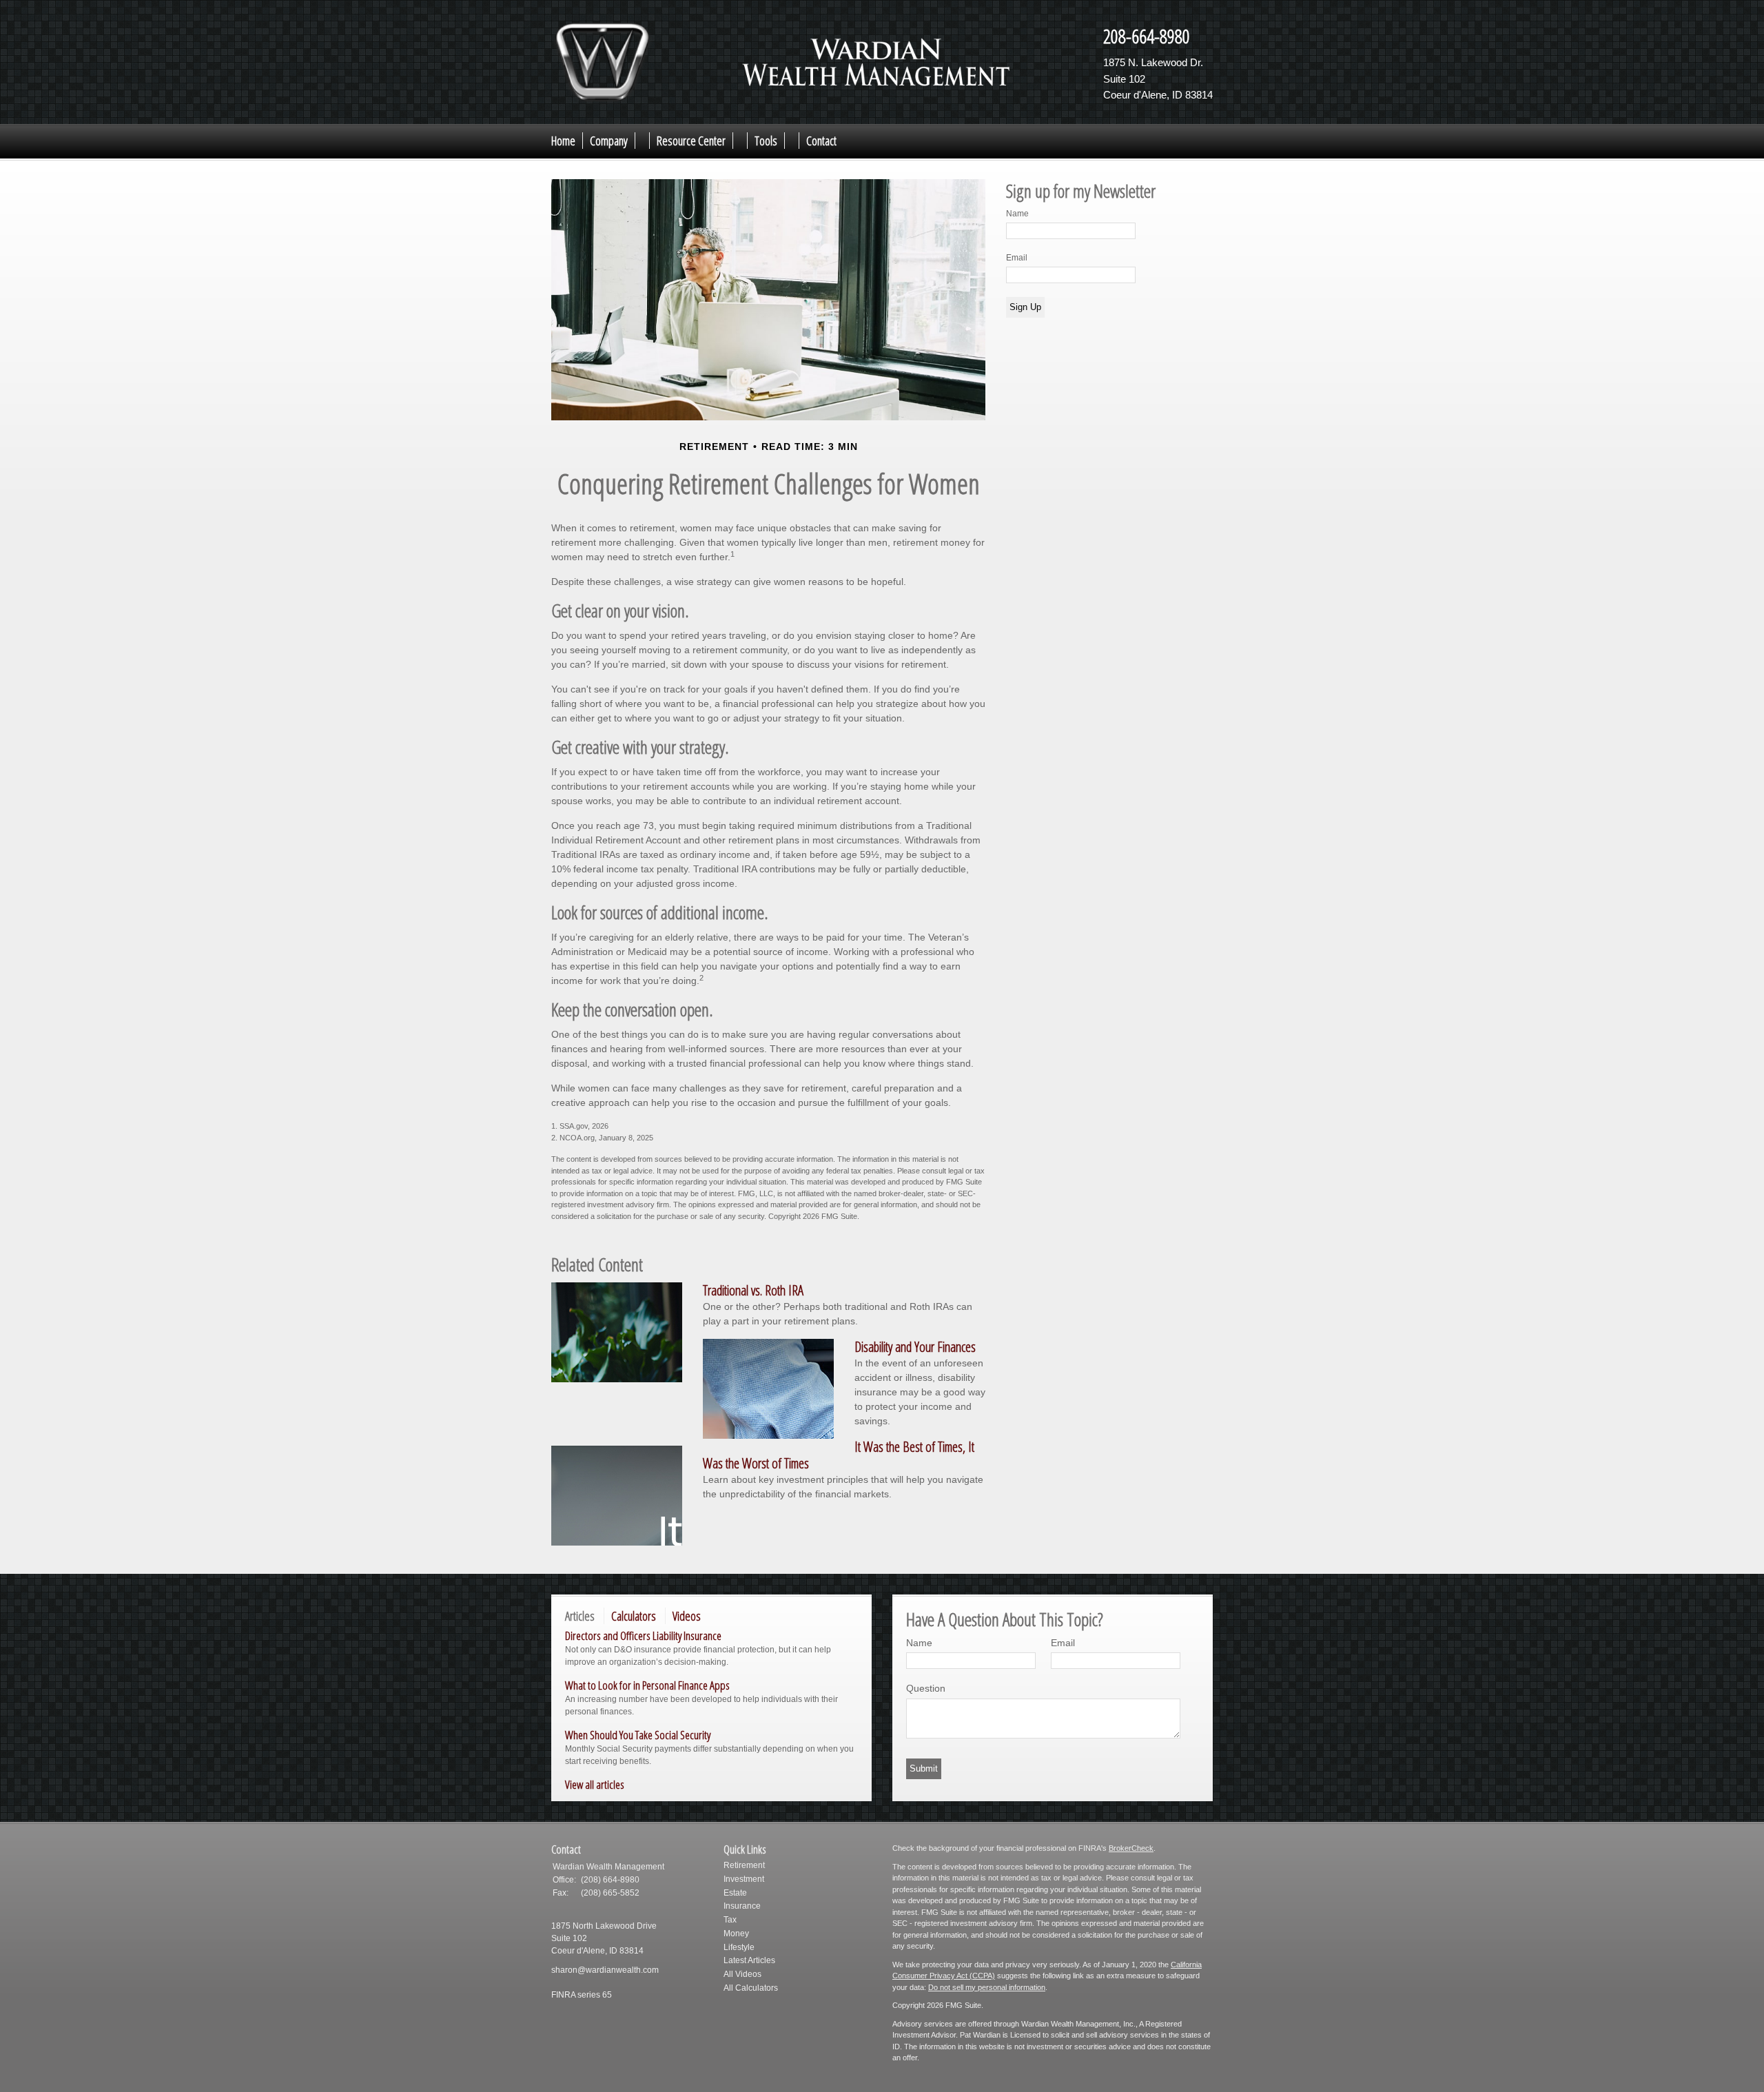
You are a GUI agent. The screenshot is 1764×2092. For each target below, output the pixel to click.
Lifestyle (739, 1947)
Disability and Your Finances (915, 1347)
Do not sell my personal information (987, 1987)
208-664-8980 (1147, 36)
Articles (580, 1616)
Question (926, 1688)
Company (609, 141)
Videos (687, 1616)
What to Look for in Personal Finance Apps (647, 1685)
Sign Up (1025, 307)
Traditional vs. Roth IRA (753, 1290)
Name (1017, 214)
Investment (744, 1879)
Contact (821, 141)
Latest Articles (749, 1960)
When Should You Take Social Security (638, 1735)
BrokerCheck (1131, 1848)
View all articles (595, 1784)
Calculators (634, 1616)
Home (563, 141)
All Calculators (751, 1988)
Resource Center (691, 141)
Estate (735, 1893)
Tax (730, 1920)
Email (1017, 258)
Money (736, 1934)
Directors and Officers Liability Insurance (643, 1635)
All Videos (742, 1974)
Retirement (744, 1865)
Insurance (742, 1906)
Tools (766, 141)
